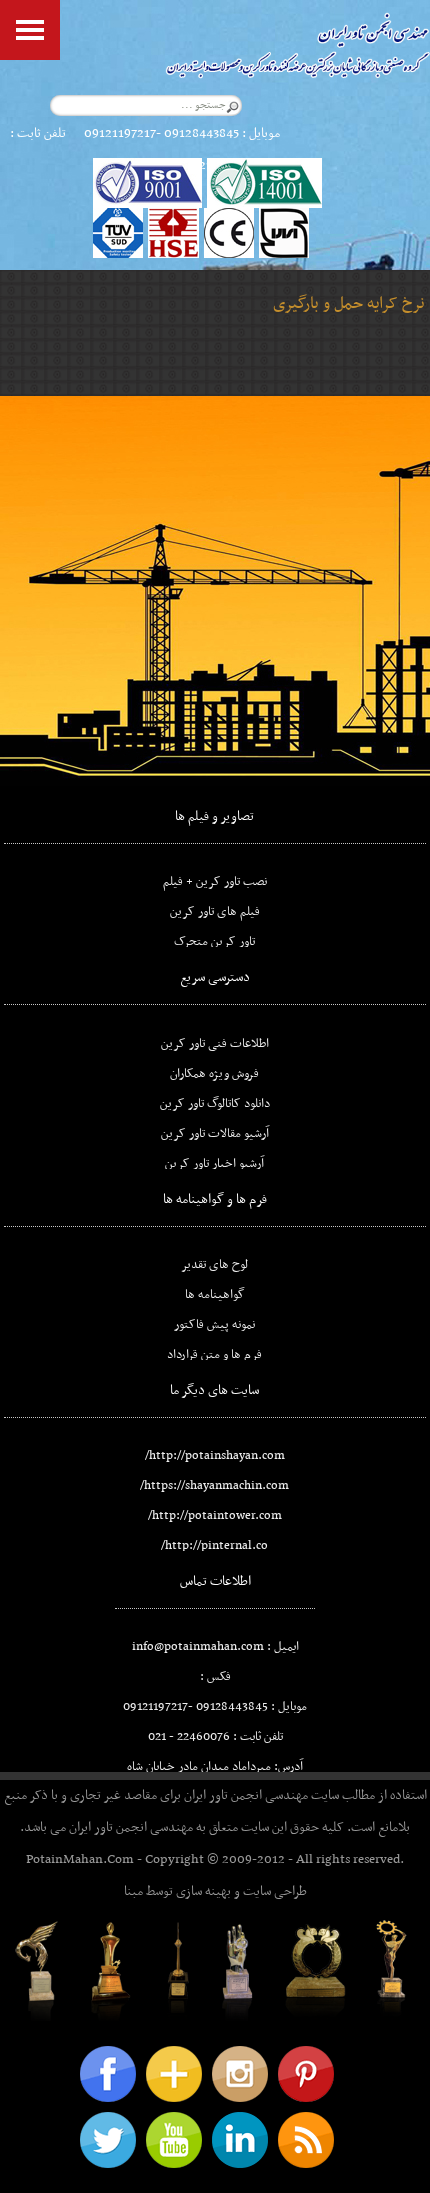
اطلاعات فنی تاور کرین (215, 1044)
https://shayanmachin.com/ (214, 1486)
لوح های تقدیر (214, 1265)
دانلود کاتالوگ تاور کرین (215, 1104)
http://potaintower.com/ (215, 1516)
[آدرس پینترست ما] (306, 2074)
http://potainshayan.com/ (215, 1456)
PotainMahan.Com (80, 1859)
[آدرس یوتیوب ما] (174, 2140)
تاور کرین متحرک (214, 942)
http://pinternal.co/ (214, 1546)
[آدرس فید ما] (306, 2140)
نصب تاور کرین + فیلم (215, 882)
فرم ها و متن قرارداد (214, 1355)
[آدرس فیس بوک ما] (108, 2074)
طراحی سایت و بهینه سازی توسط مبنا (215, 1891)
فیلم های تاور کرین (215, 912)
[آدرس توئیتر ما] (108, 2140)
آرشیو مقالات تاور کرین (215, 1134)
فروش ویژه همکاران (214, 1074)
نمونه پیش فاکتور (214, 1325)
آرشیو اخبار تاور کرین (214, 1164)
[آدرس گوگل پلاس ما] (174, 2074)
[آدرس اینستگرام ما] (240, 2074)
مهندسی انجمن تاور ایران (246, 1795)
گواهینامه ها (215, 1295)
